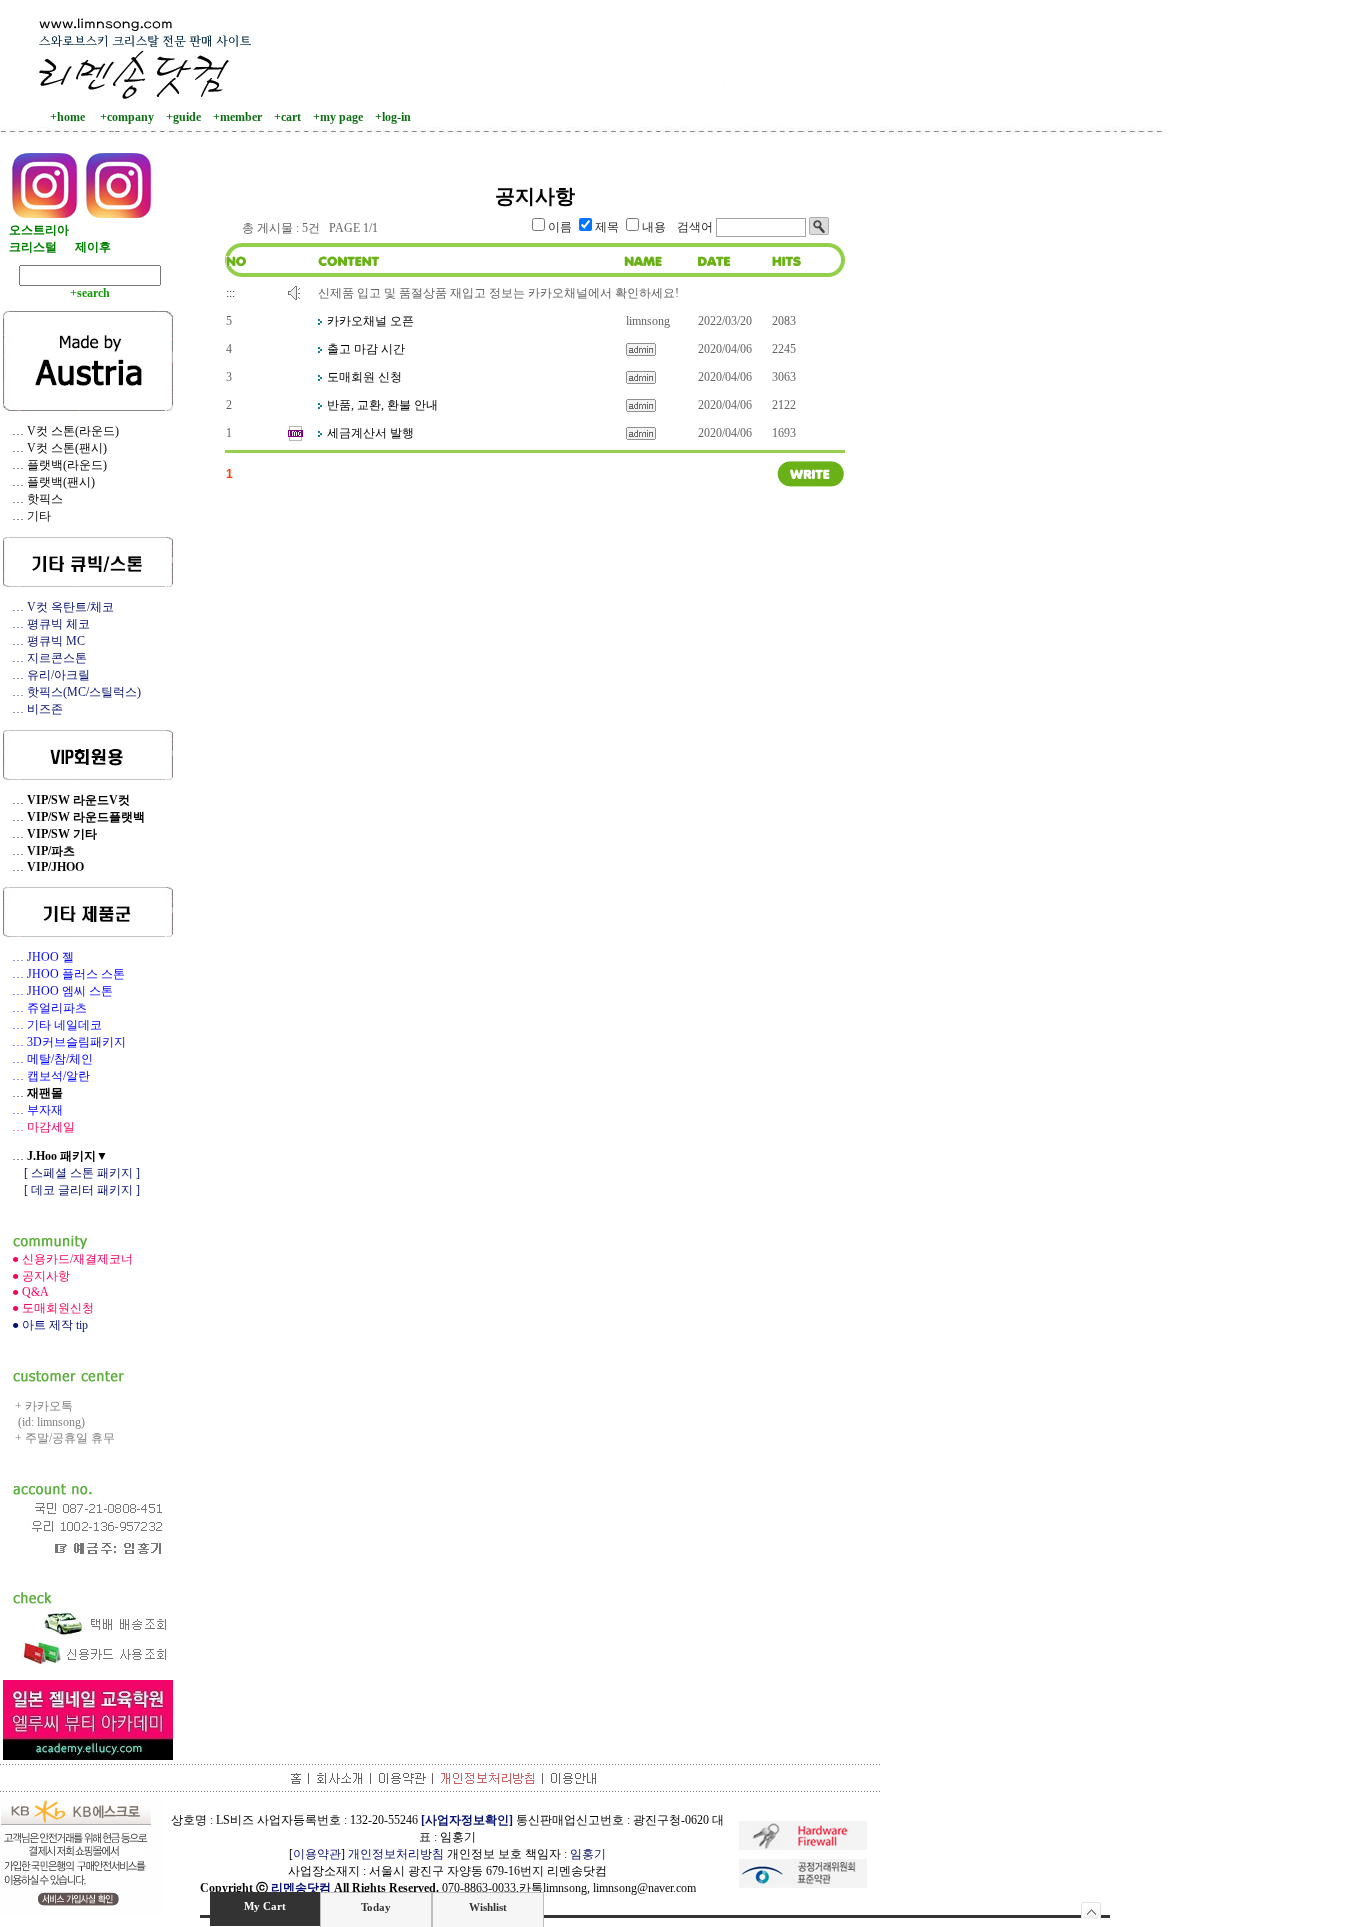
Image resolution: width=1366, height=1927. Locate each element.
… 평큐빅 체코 (46, 624)
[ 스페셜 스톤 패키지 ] (71, 1173)
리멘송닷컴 (301, 1888)
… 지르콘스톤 (45, 658)
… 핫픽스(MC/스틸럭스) (72, 692)
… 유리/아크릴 (46, 675)
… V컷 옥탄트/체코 (58, 607)
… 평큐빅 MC (44, 641)
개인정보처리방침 (396, 1854)
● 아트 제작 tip (45, 1325)
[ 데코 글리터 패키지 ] (71, 1190)
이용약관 (317, 1854)
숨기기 (1091, 1910)
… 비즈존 (33, 709)
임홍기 (588, 1854)
